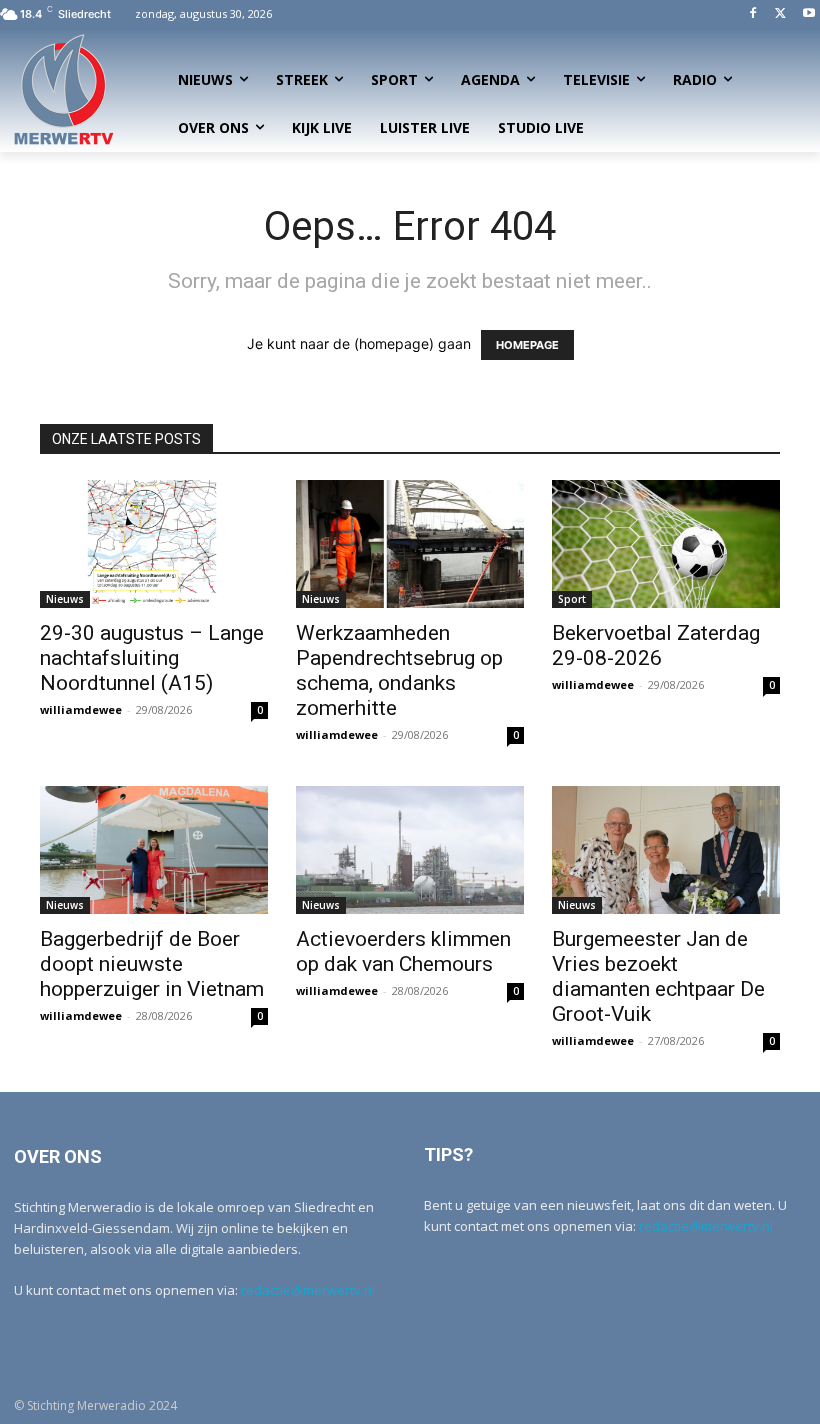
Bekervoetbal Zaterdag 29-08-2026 (656, 645)
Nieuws (65, 599)
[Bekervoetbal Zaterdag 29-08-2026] (666, 544)
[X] (780, 14)
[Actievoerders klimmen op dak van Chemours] (410, 850)
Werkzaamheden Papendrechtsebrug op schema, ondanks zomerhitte (399, 670)
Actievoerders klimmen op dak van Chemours (403, 951)
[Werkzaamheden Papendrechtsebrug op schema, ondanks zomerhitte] (410, 544)
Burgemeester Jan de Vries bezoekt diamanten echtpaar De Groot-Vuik (658, 976)
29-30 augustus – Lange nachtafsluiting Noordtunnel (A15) (152, 658)
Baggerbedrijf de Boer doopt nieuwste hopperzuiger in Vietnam (152, 964)
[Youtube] (808, 14)
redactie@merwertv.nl (308, 1290)
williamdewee (81, 709)
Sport (572, 599)
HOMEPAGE (527, 345)
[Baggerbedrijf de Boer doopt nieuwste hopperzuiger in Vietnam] (154, 850)
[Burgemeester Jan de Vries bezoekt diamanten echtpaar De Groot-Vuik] (666, 850)
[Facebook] (753, 14)
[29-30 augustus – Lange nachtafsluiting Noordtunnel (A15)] (154, 544)
